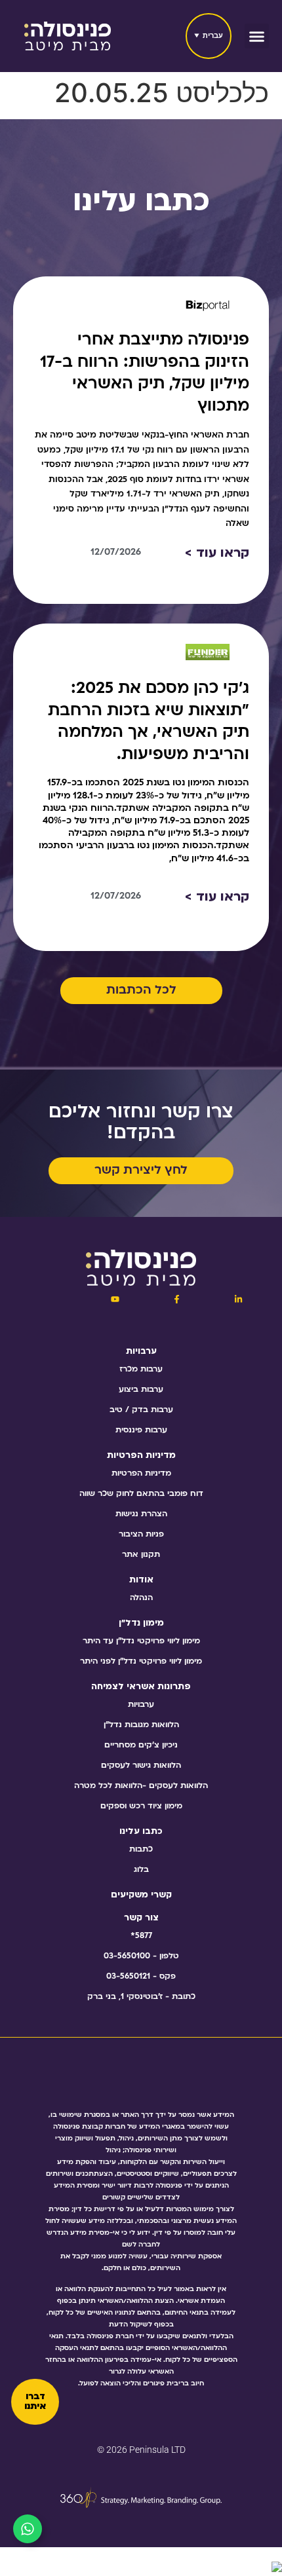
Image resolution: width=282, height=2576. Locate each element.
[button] (257, 36)
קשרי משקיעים (141, 1895)
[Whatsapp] (28, 2529)
